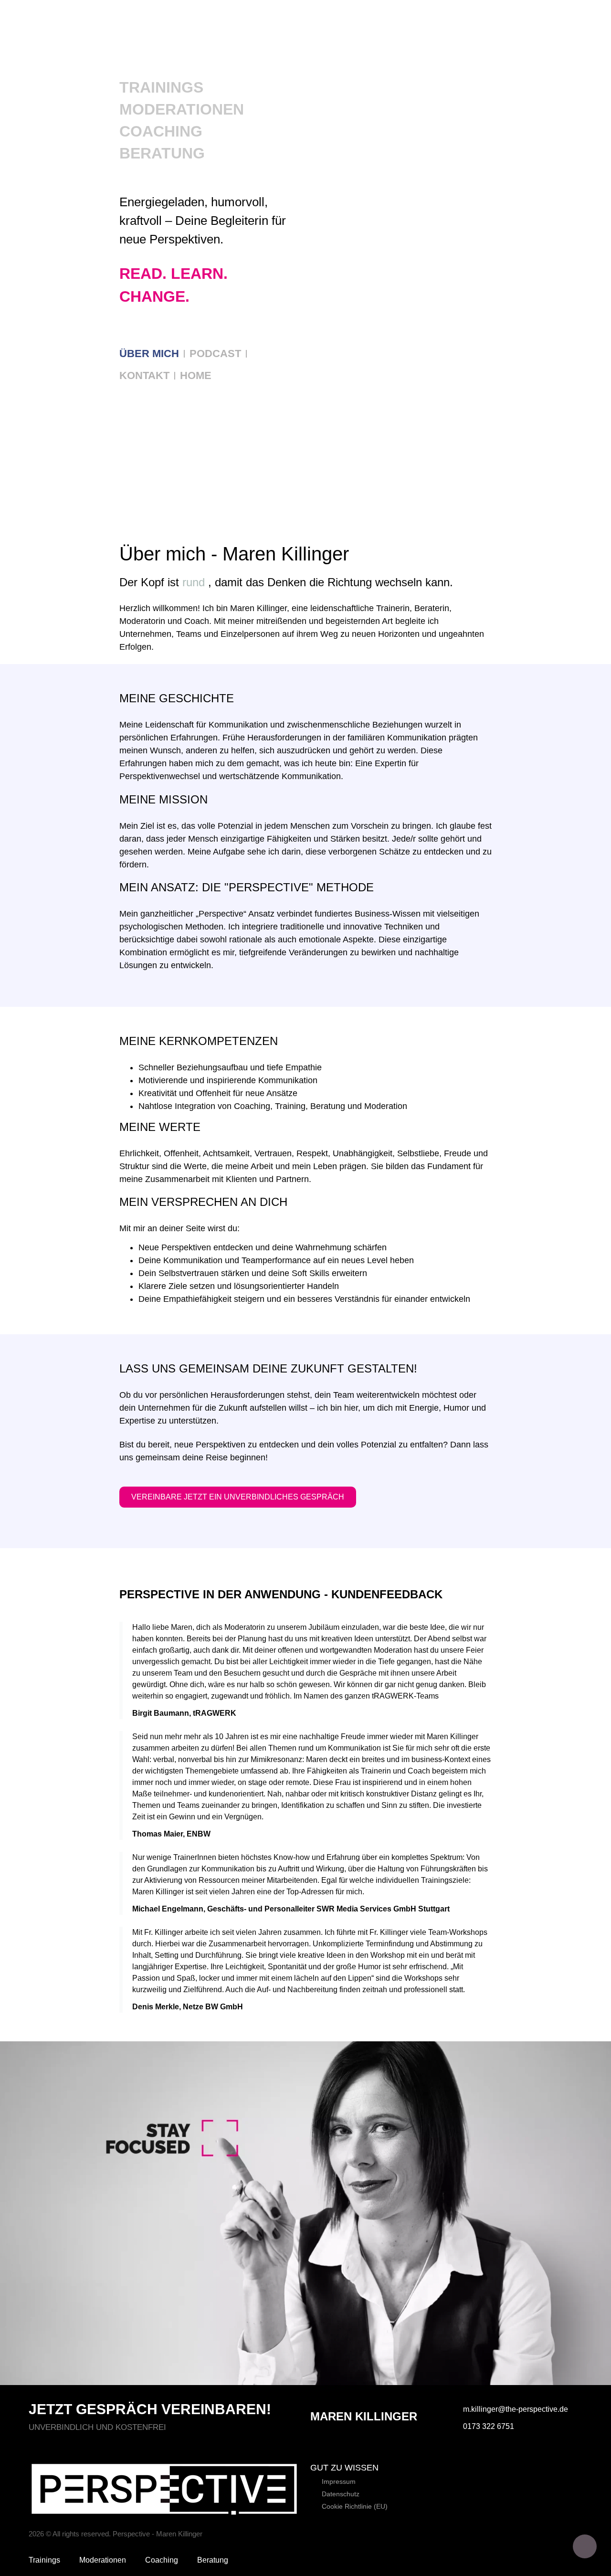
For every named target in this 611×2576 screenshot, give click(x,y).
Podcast (215, 354)
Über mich (149, 354)
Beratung (162, 153)
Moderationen (182, 109)
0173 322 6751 (489, 2426)
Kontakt (144, 375)
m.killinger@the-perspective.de (516, 2409)
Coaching (161, 131)
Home (196, 375)
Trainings (161, 87)
